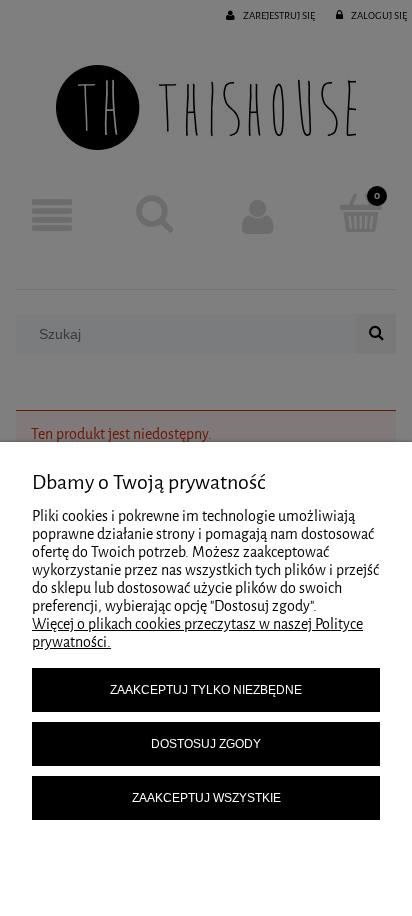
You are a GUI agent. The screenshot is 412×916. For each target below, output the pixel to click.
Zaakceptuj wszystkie (206, 798)
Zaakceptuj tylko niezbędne (206, 690)
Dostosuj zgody (206, 744)
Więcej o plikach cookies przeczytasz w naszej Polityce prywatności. (197, 633)
